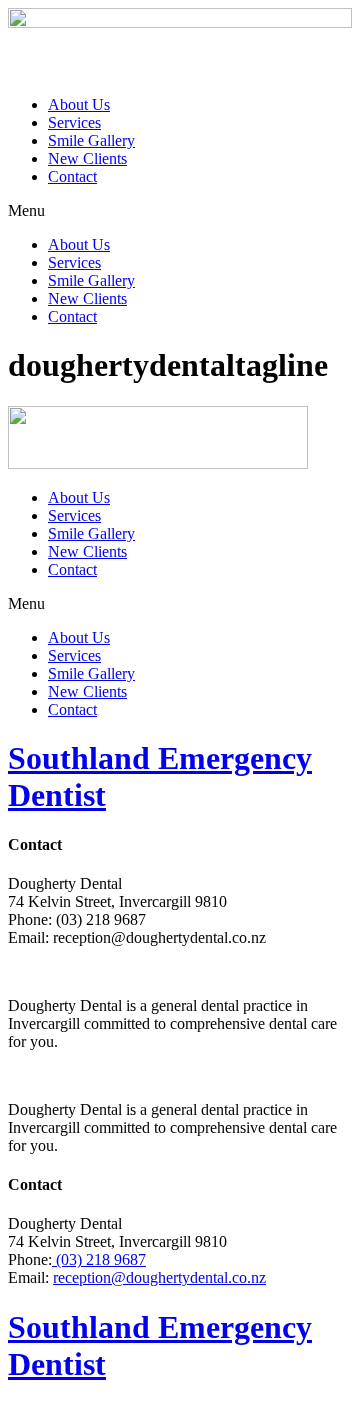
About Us (79, 104)
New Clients (87, 158)
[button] (180, 211)
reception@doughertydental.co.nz (159, 1277)
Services (74, 122)
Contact (72, 176)
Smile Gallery (91, 140)
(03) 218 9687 (99, 1259)
